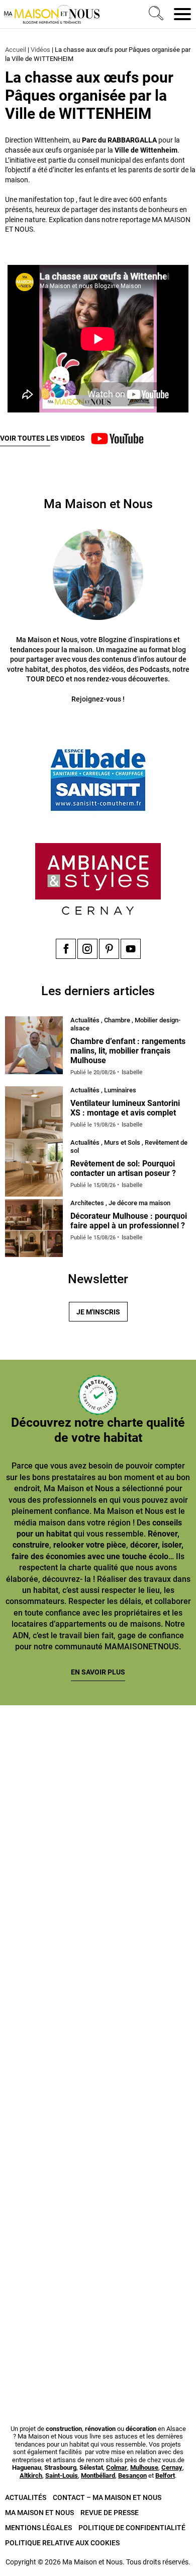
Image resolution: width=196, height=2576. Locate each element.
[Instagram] (87, 949)
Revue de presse (110, 2513)
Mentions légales (38, 2528)
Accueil (16, 50)
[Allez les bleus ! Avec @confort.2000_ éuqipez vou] (98, 2341)
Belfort (165, 2476)
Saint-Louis (62, 2476)
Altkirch (31, 2476)
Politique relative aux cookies (62, 2543)
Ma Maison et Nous (39, 2513)
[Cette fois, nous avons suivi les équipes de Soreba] (98, 1882)
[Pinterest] (109, 949)
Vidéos (40, 50)
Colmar (117, 2467)
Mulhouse (144, 2467)
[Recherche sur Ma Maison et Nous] (154, 14)
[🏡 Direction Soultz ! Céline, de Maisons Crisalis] (98, 2226)
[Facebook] (66, 949)
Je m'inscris (98, 1312)
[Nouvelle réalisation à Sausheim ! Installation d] (98, 1996)
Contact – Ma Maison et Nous (107, 2497)
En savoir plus (98, 1672)
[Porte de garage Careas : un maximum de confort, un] (98, 1766)
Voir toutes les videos (42, 438)
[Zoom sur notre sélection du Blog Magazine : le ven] (98, 2111)
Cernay (172, 2467)
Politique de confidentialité (132, 2528)
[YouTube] (131, 949)
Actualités (26, 2497)
